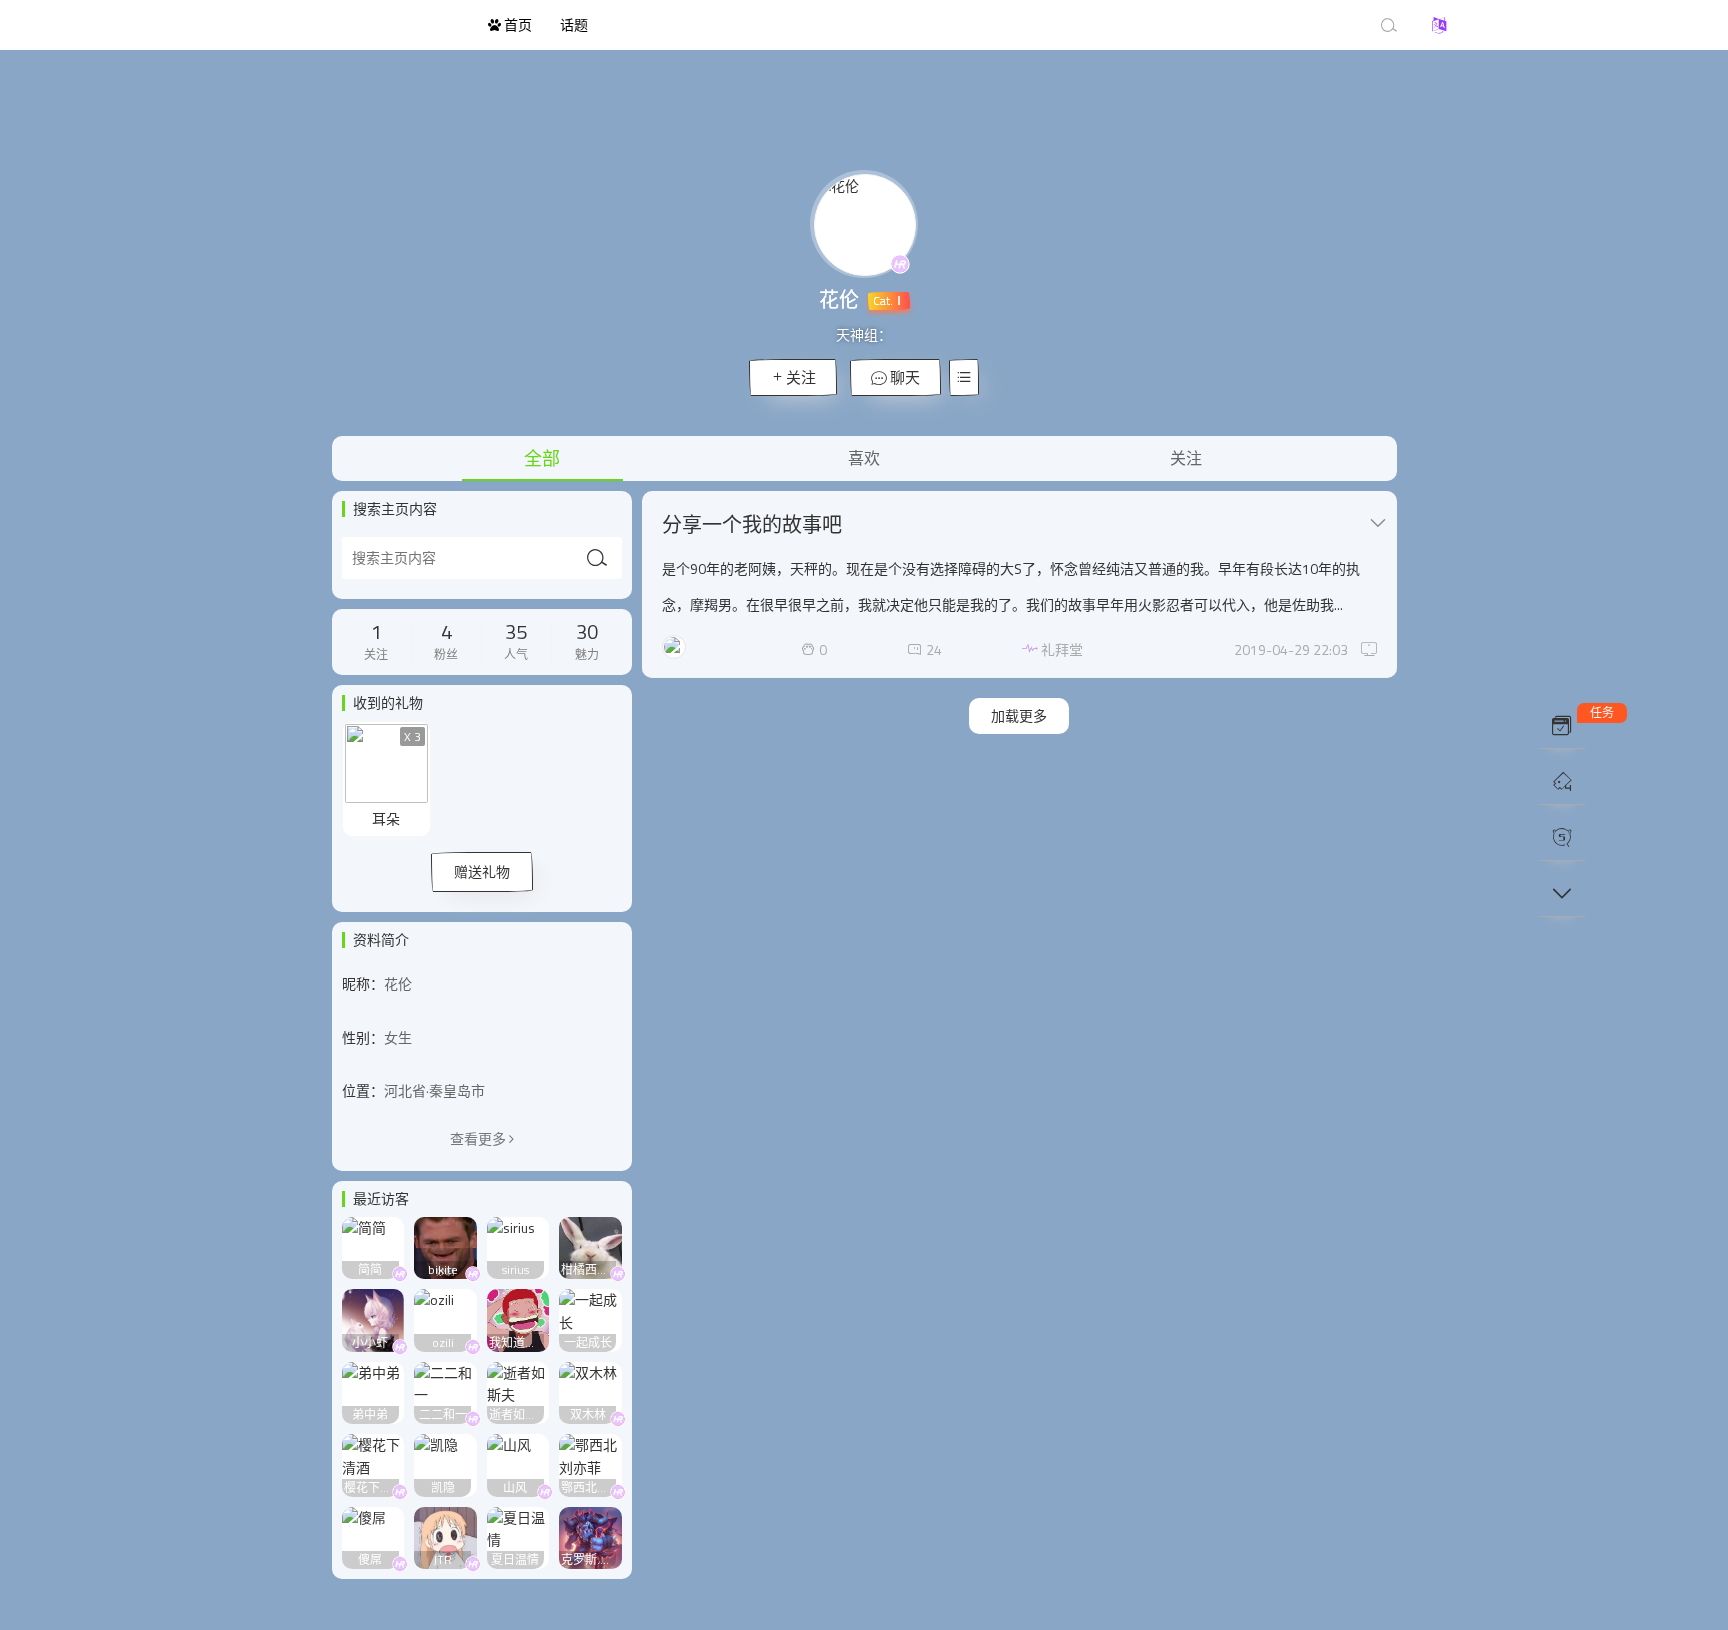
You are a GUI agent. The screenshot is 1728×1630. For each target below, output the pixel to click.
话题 (574, 24)
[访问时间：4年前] (373, 1245)
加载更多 (1019, 715)
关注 (801, 377)
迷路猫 (364, 25)
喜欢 (864, 458)
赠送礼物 (482, 871)
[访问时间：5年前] (445, 1245)
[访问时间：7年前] (518, 1318)
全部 (542, 458)
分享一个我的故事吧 (752, 524)
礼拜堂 (1062, 649)
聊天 (903, 377)
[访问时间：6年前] (518, 1245)
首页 (516, 24)
